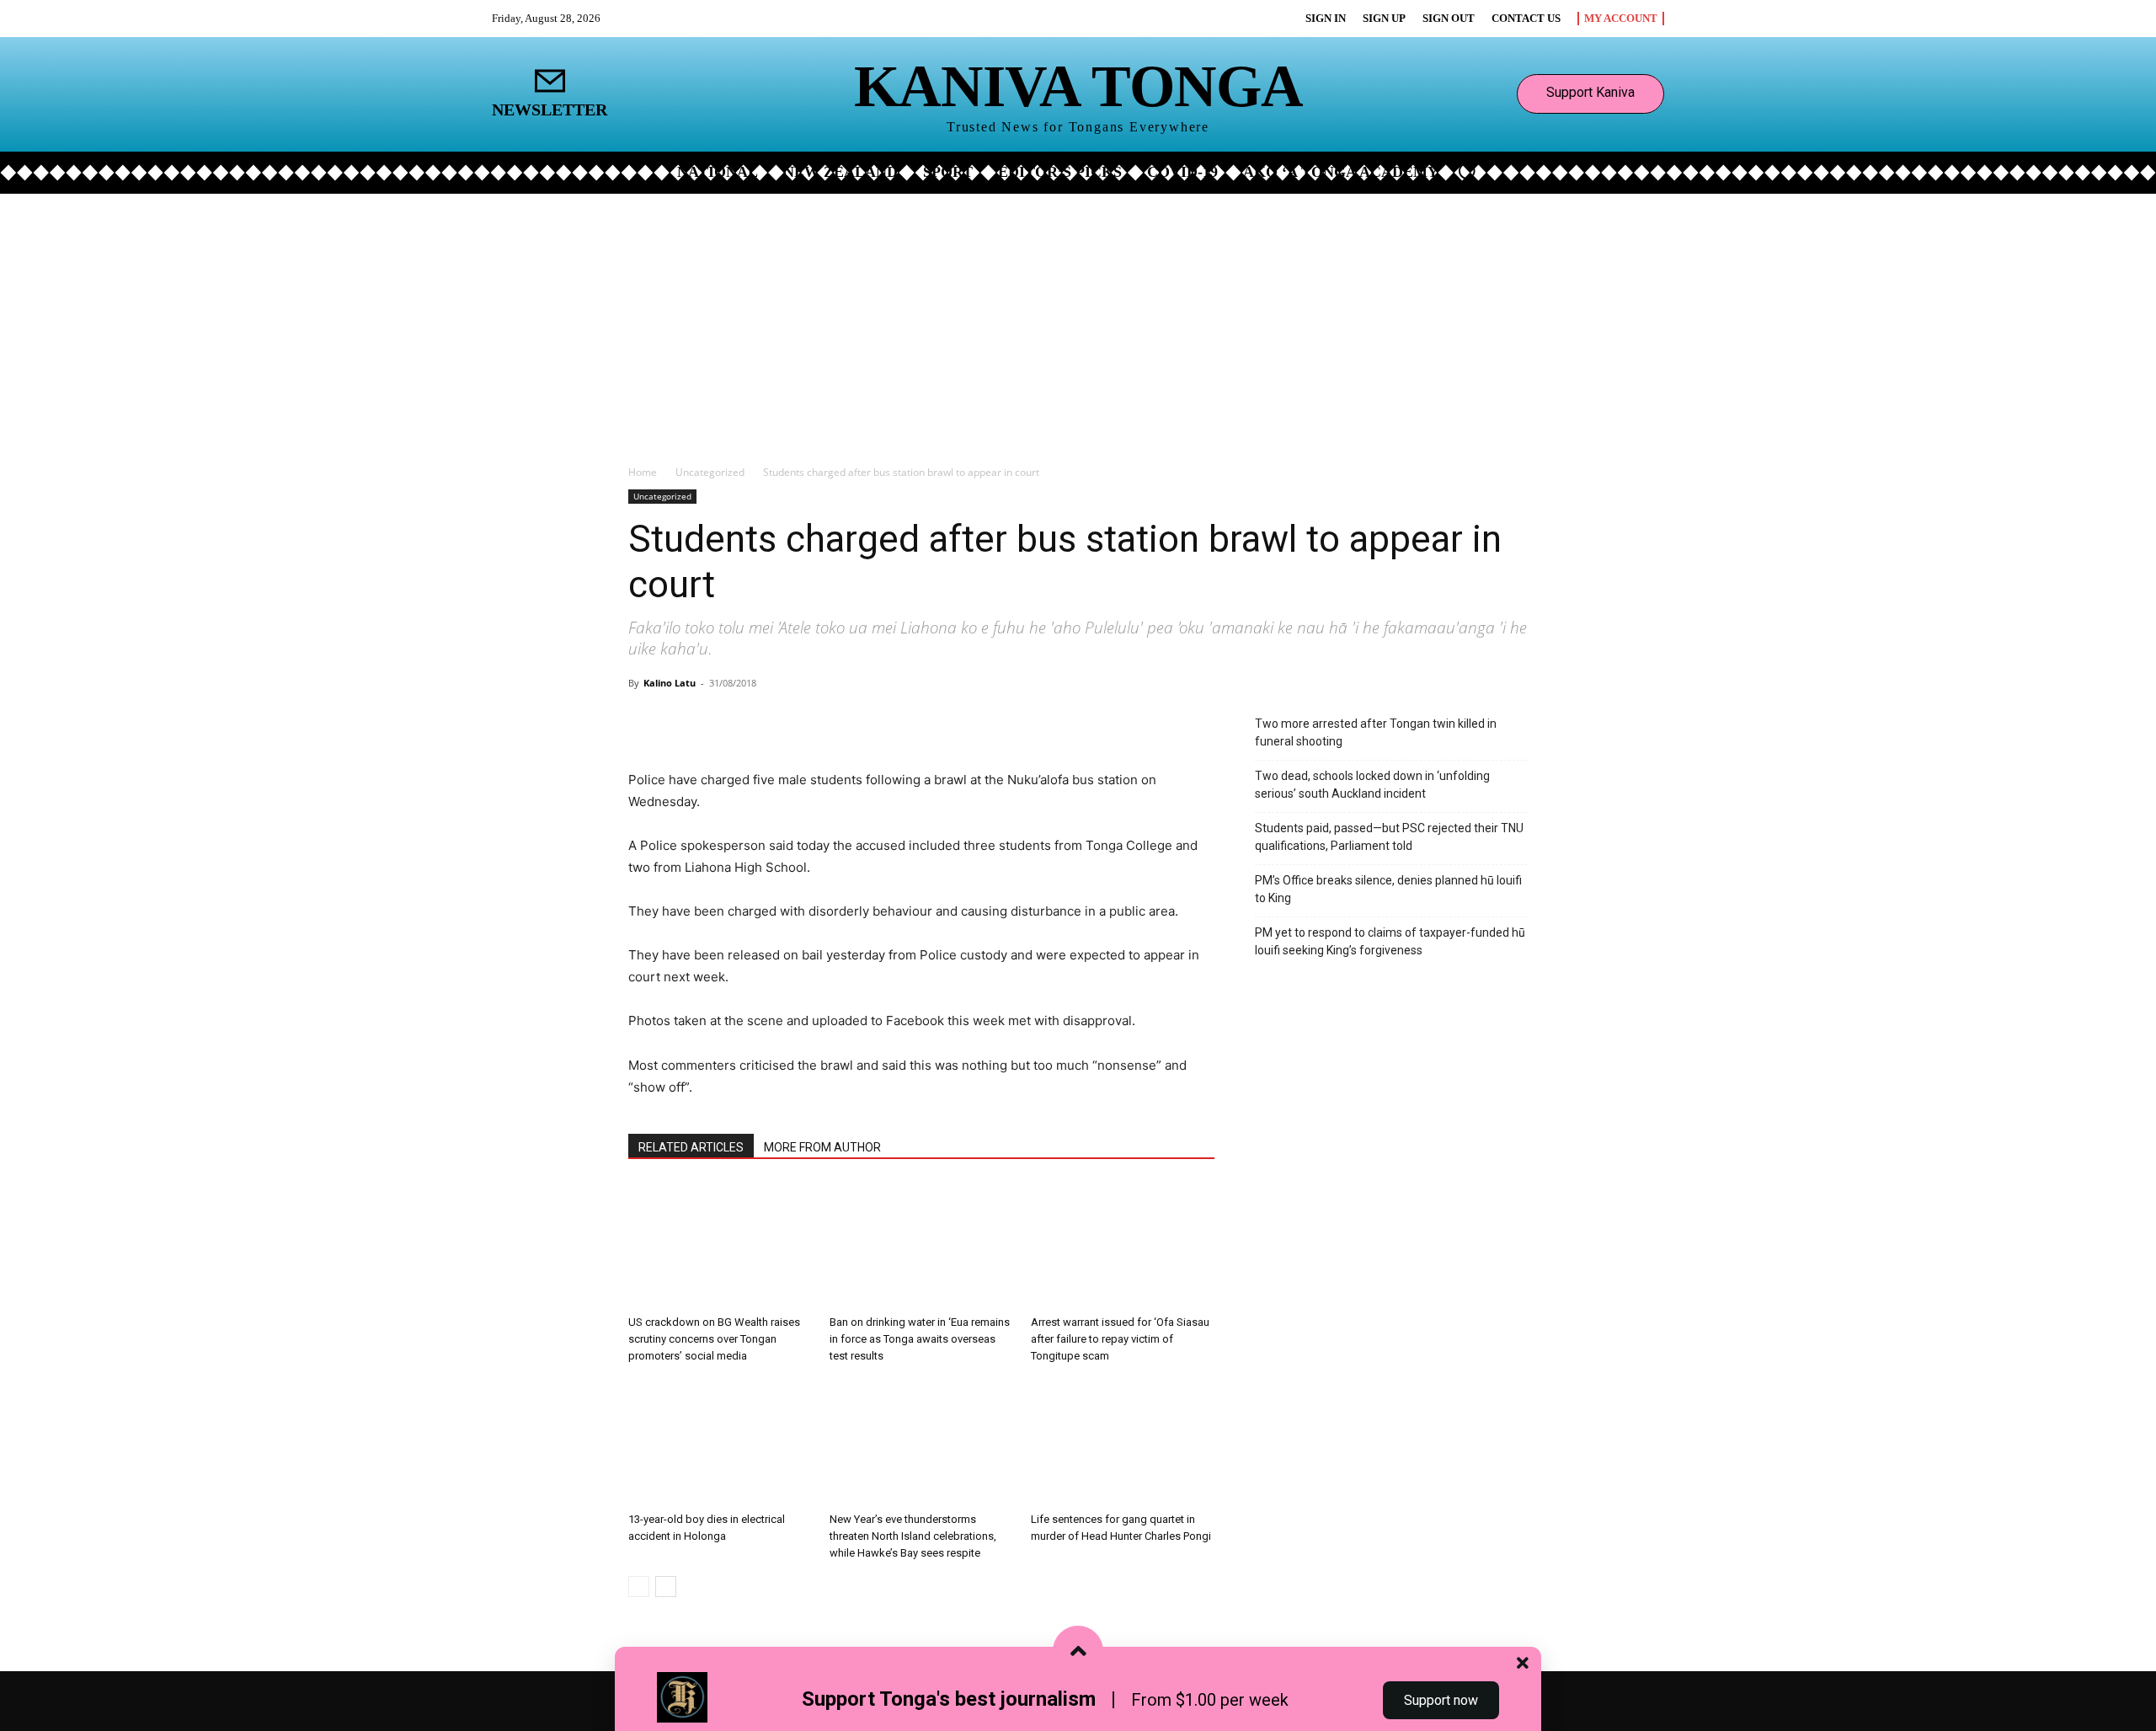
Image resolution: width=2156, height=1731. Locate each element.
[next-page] (666, 1587)
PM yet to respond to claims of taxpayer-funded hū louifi (1390, 941)
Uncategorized (710, 472)
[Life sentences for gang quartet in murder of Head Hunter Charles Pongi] (1123, 1442)
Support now (1441, 1700)
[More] (826, 721)
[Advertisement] (1078, 320)
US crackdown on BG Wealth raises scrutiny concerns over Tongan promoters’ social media (714, 1339)
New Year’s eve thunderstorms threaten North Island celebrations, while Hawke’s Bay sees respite (913, 1536)
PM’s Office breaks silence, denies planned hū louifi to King (1388, 889)
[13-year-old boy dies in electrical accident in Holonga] (720, 1442)
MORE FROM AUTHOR (822, 1147)
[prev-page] (639, 1587)
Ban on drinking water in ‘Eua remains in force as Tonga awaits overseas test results (920, 1339)
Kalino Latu (670, 683)
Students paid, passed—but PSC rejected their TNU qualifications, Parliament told (1389, 837)
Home (643, 472)
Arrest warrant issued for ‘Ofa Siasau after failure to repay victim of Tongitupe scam (1120, 1339)
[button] (1467, 171)
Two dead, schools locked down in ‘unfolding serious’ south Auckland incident (1372, 785)
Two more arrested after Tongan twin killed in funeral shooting (1376, 732)
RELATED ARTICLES (691, 1147)
